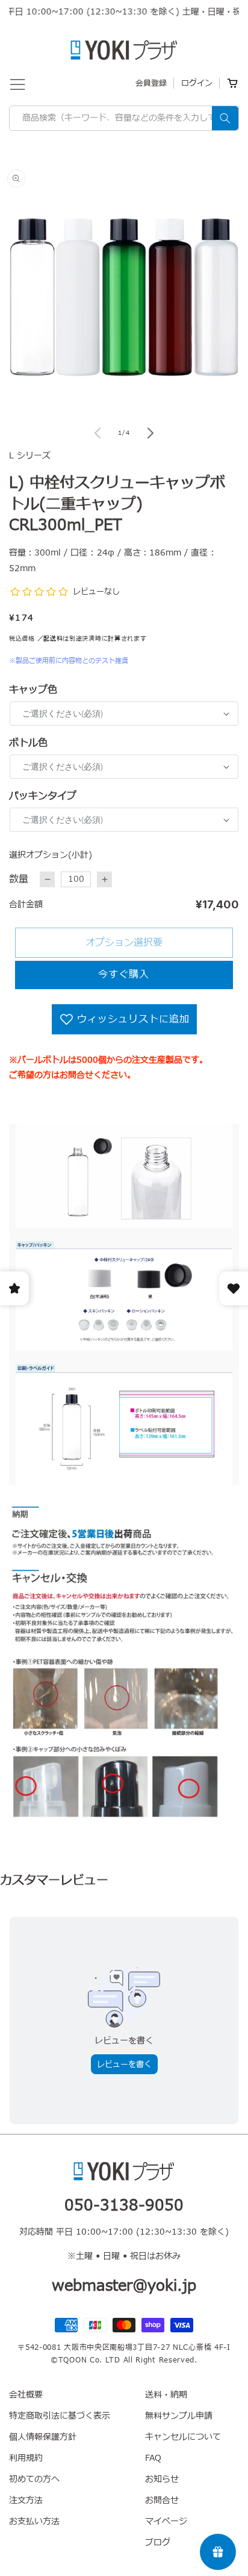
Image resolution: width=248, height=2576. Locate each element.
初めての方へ (34, 2479)
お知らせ (162, 2479)
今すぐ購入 (124, 975)
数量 (19, 879)
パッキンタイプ (43, 796)
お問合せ (162, 2500)
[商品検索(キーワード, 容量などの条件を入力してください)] (225, 118)
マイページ (166, 2521)
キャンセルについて (183, 2437)
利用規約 (26, 2458)
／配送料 (50, 638)
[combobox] (124, 118)
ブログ (158, 2543)
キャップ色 (33, 690)
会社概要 (26, 2395)
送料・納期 (166, 2395)
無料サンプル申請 (179, 2416)
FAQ (153, 2458)
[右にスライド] (150, 433)
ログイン (197, 83)
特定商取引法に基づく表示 (60, 2416)
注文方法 (26, 2500)
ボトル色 (28, 743)
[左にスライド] (98, 433)
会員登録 (151, 83)
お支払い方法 (34, 2521)
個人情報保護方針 (43, 2437)
